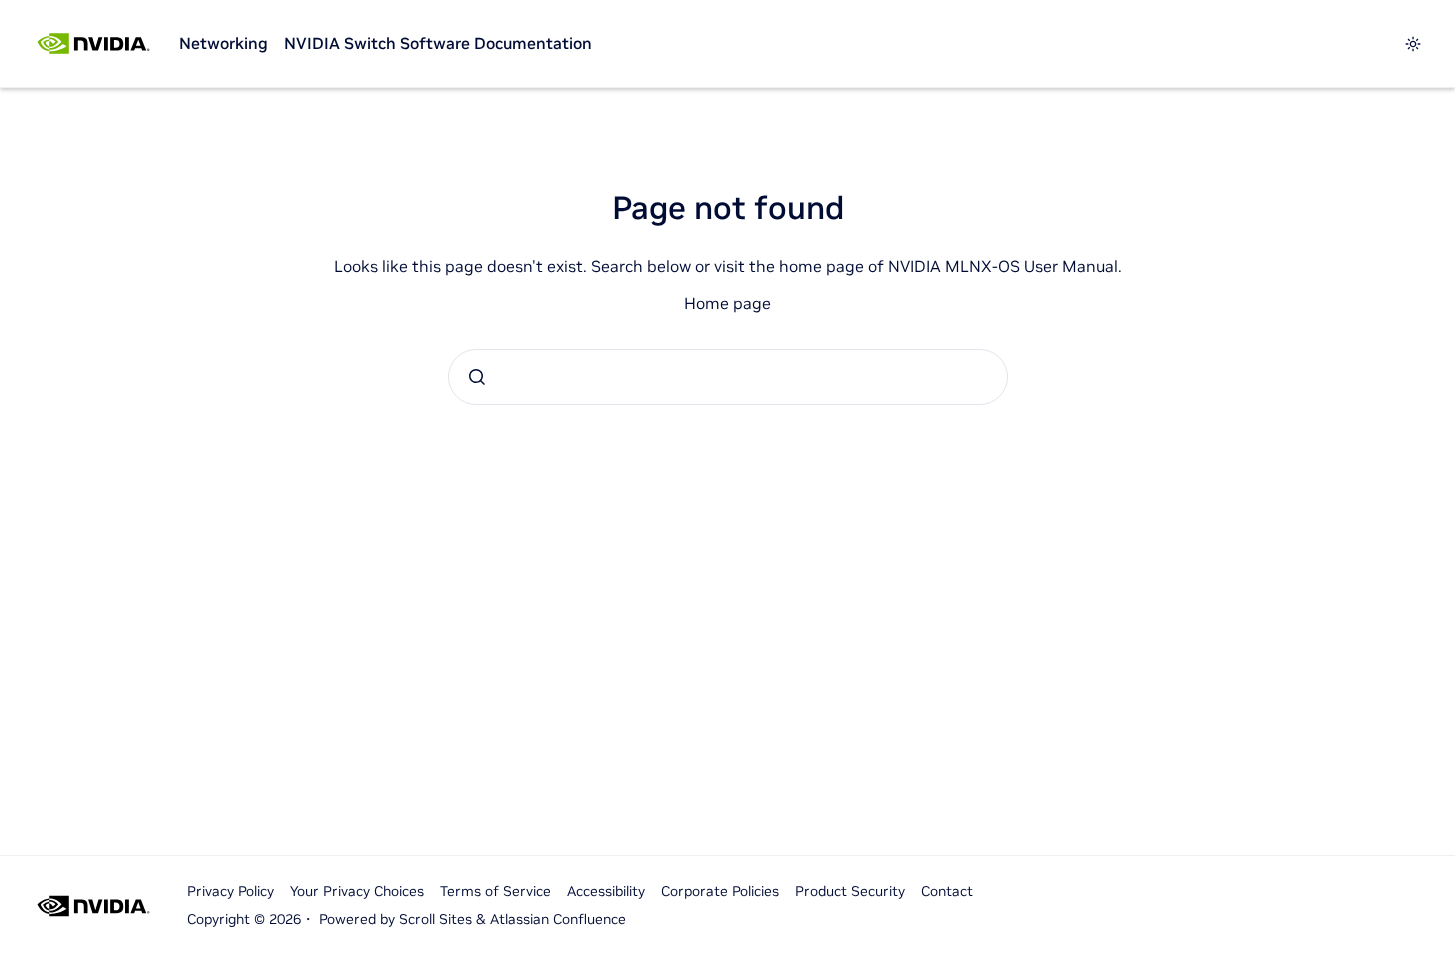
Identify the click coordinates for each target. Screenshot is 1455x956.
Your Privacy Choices (357, 891)
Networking (223, 43)
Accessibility (606, 891)
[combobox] (728, 377)
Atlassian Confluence (558, 919)
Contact (947, 891)
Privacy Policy (230, 891)
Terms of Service (495, 891)
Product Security (850, 891)
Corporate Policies (720, 891)
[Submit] (477, 377)
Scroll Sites (435, 919)
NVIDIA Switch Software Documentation (438, 43)
